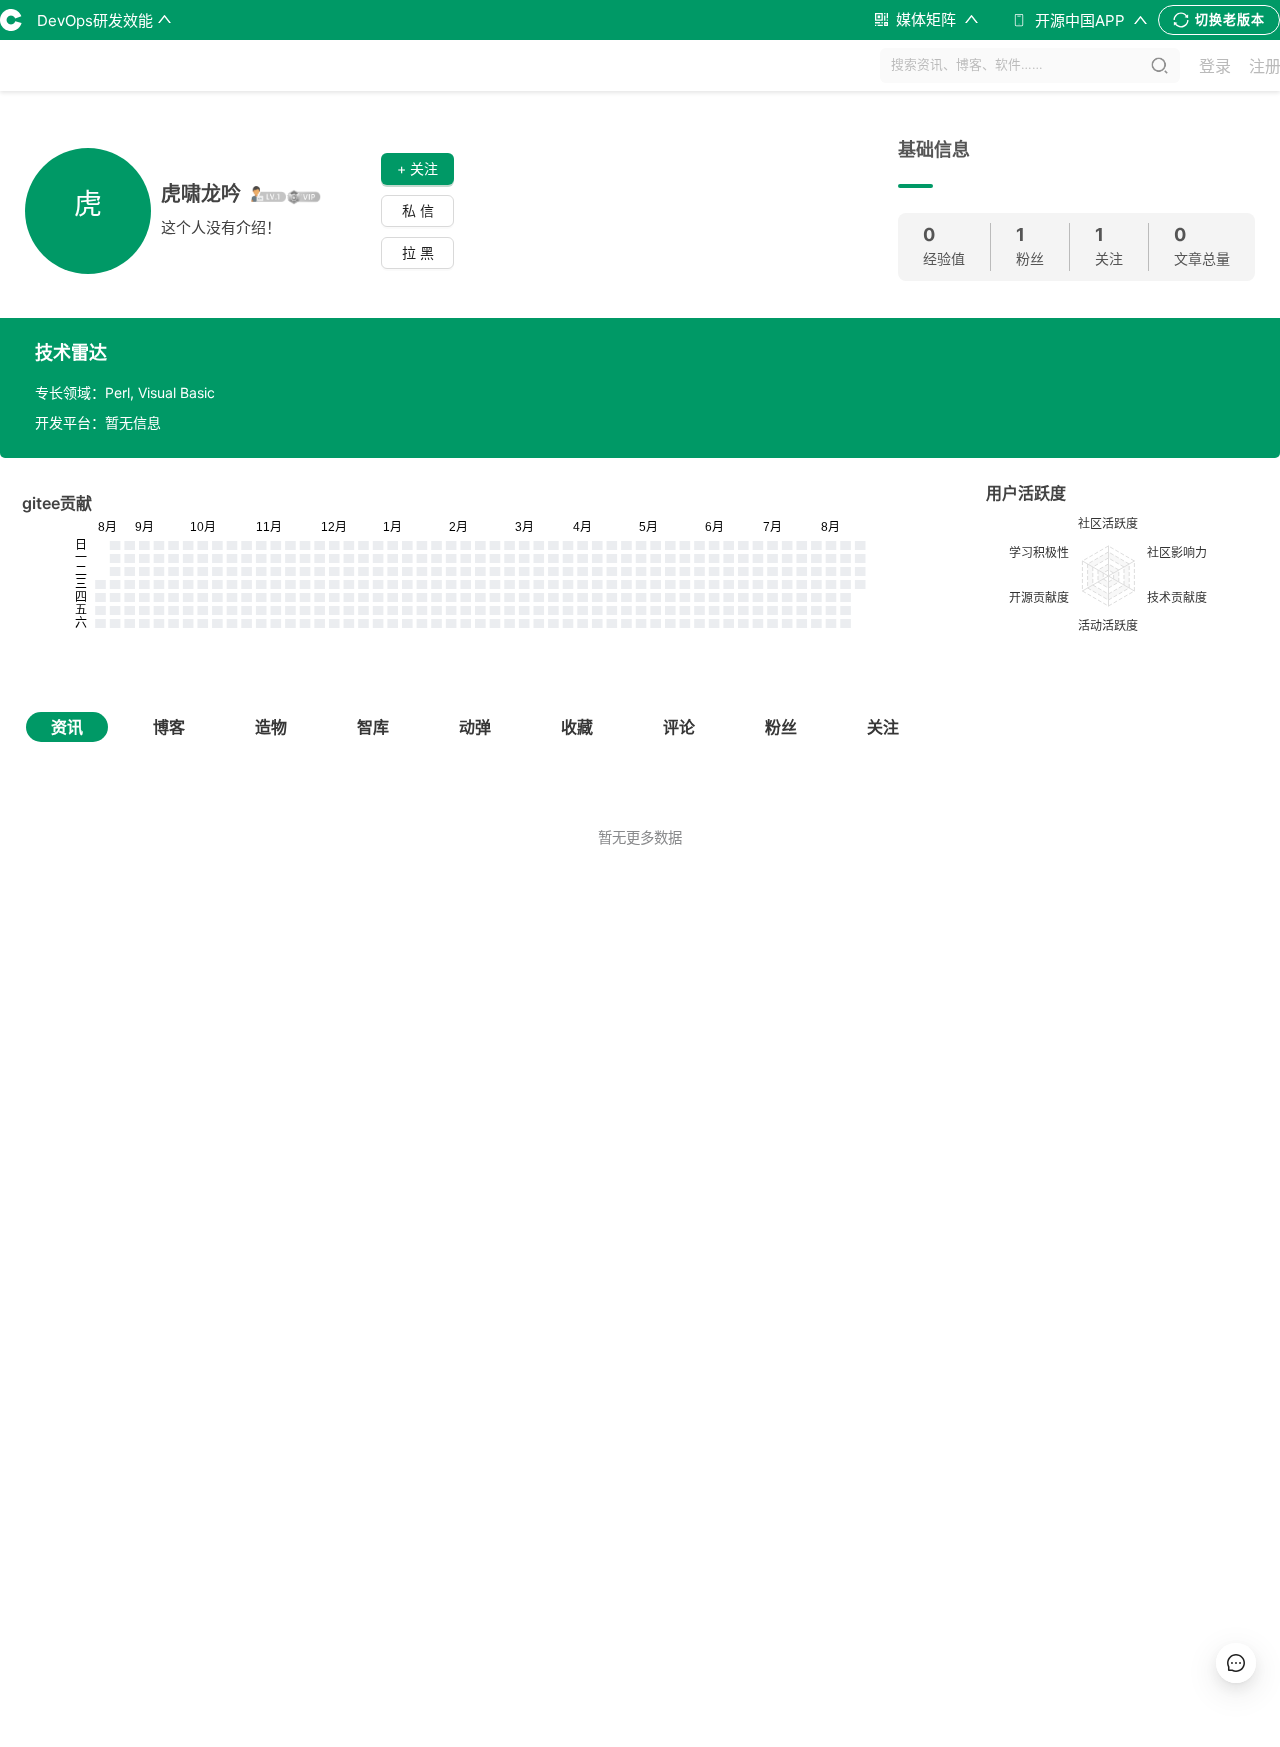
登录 (1215, 66)
